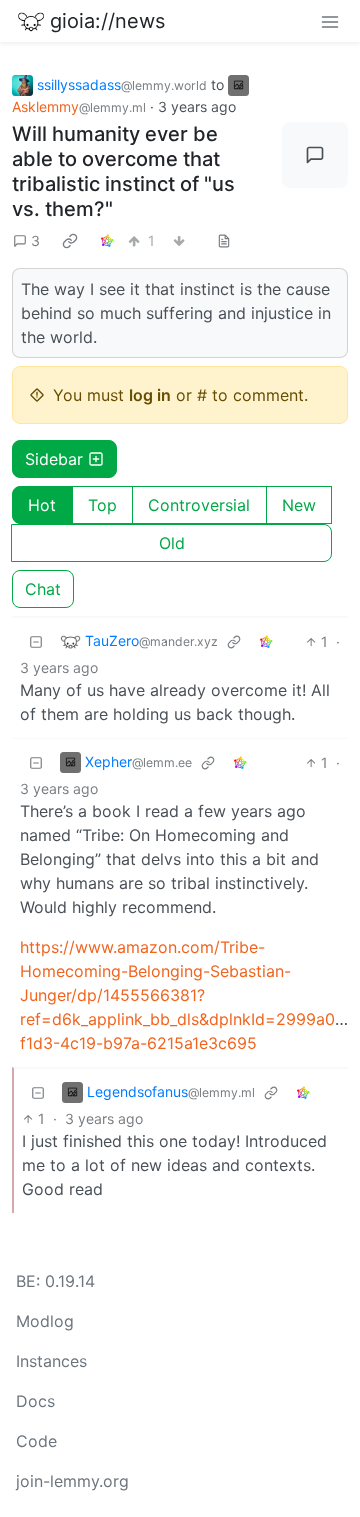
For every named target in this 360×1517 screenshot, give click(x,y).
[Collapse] (36, 641)
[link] (70, 241)
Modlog (45, 1321)
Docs (35, 1401)
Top (102, 505)
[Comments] (315, 155)
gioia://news (107, 21)
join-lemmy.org (72, 1481)
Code (36, 1441)
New (299, 505)
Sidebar (54, 459)
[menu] (330, 21)
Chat (43, 589)
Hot (42, 505)
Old (172, 543)
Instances (51, 1361)
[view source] (224, 240)
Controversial (199, 505)
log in (150, 395)
